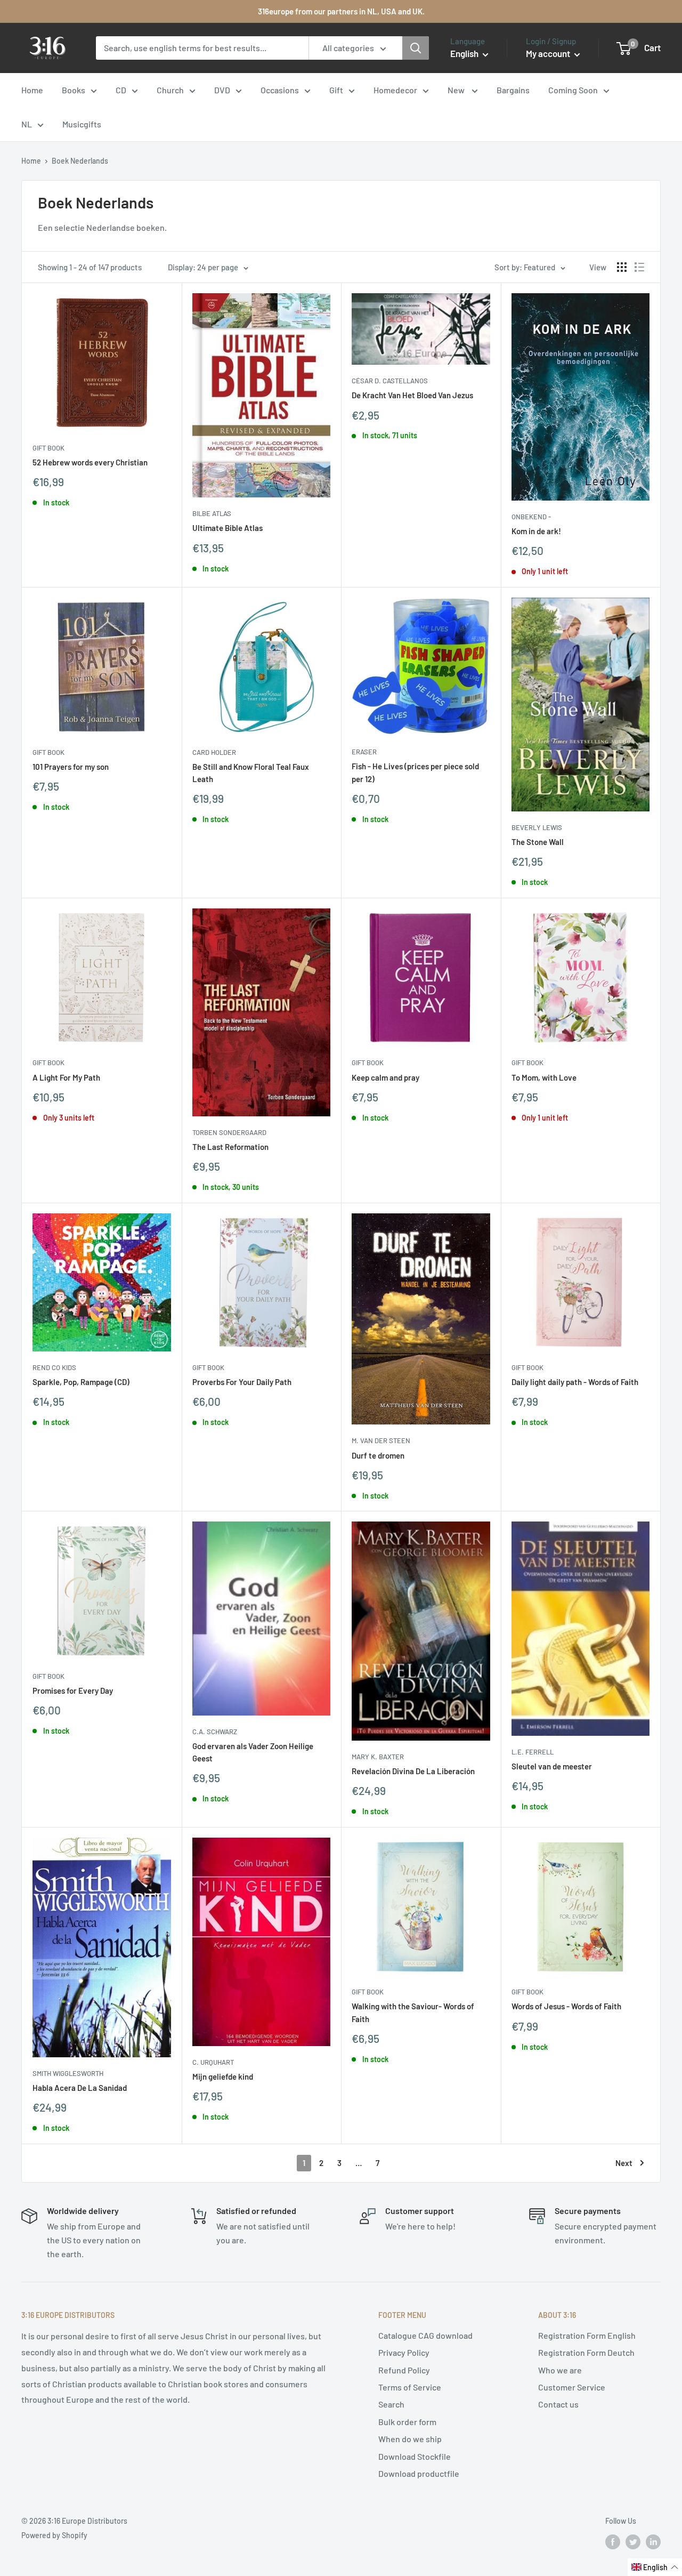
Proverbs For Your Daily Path (242, 1382)
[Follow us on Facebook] (613, 2542)
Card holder (214, 752)
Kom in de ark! (536, 531)
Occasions (280, 90)
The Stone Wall (538, 842)
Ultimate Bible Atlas (228, 528)
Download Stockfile (415, 2456)
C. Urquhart (213, 2062)
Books (74, 90)
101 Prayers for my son (71, 767)
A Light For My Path (66, 1077)
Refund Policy (404, 2370)
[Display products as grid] (622, 267)
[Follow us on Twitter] (633, 2542)
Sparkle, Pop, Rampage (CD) (81, 1382)
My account (549, 53)
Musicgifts (82, 124)
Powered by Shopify (54, 2535)
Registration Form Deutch (586, 2352)
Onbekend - (531, 517)
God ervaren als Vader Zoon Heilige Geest (253, 1752)
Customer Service (572, 2387)
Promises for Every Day (73, 1690)
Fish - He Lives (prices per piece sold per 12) (415, 772)
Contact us (558, 2404)
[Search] (416, 48)
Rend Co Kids (54, 1367)
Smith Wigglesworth (68, 2073)
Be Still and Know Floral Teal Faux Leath (251, 773)
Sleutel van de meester (552, 1766)
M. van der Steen (381, 1440)
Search (391, 2404)
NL (27, 124)
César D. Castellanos (390, 381)
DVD (222, 90)
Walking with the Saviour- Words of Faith (413, 2012)
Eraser (364, 752)
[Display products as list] (639, 267)
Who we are (560, 2370)
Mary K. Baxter (378, 1757)
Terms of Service (410, 2387)
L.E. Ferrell (533, 1752)
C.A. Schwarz (215, 1732)
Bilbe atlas (212, 513)
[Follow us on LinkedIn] (653, 2542)
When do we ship (410, 2439)
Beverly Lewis (537, 827)
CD (121, 90)
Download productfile (419, 2473)
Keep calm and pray (385, 1077)
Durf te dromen (378, 1455)
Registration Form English (587, 2335)
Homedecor (395, 90)
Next (624, 2163)
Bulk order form (407, 2422)
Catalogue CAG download (425, 2335)
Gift (336, 90)
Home (32, 90)
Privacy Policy (404, 2352)
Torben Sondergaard (229, 1132)
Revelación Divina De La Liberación (413, 1771)
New (457, 90)
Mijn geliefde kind (223, 2076)
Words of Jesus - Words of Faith (566, 2006)
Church (170, 90)
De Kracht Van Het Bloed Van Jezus (412, 395)
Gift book (48, 448)
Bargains (513, 90)
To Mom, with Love (544, 1077)
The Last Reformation (230, 1147)
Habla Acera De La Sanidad (80, 2088)
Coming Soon (573, 90)
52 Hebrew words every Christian (90, 462)
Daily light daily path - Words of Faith (575, 1382)
